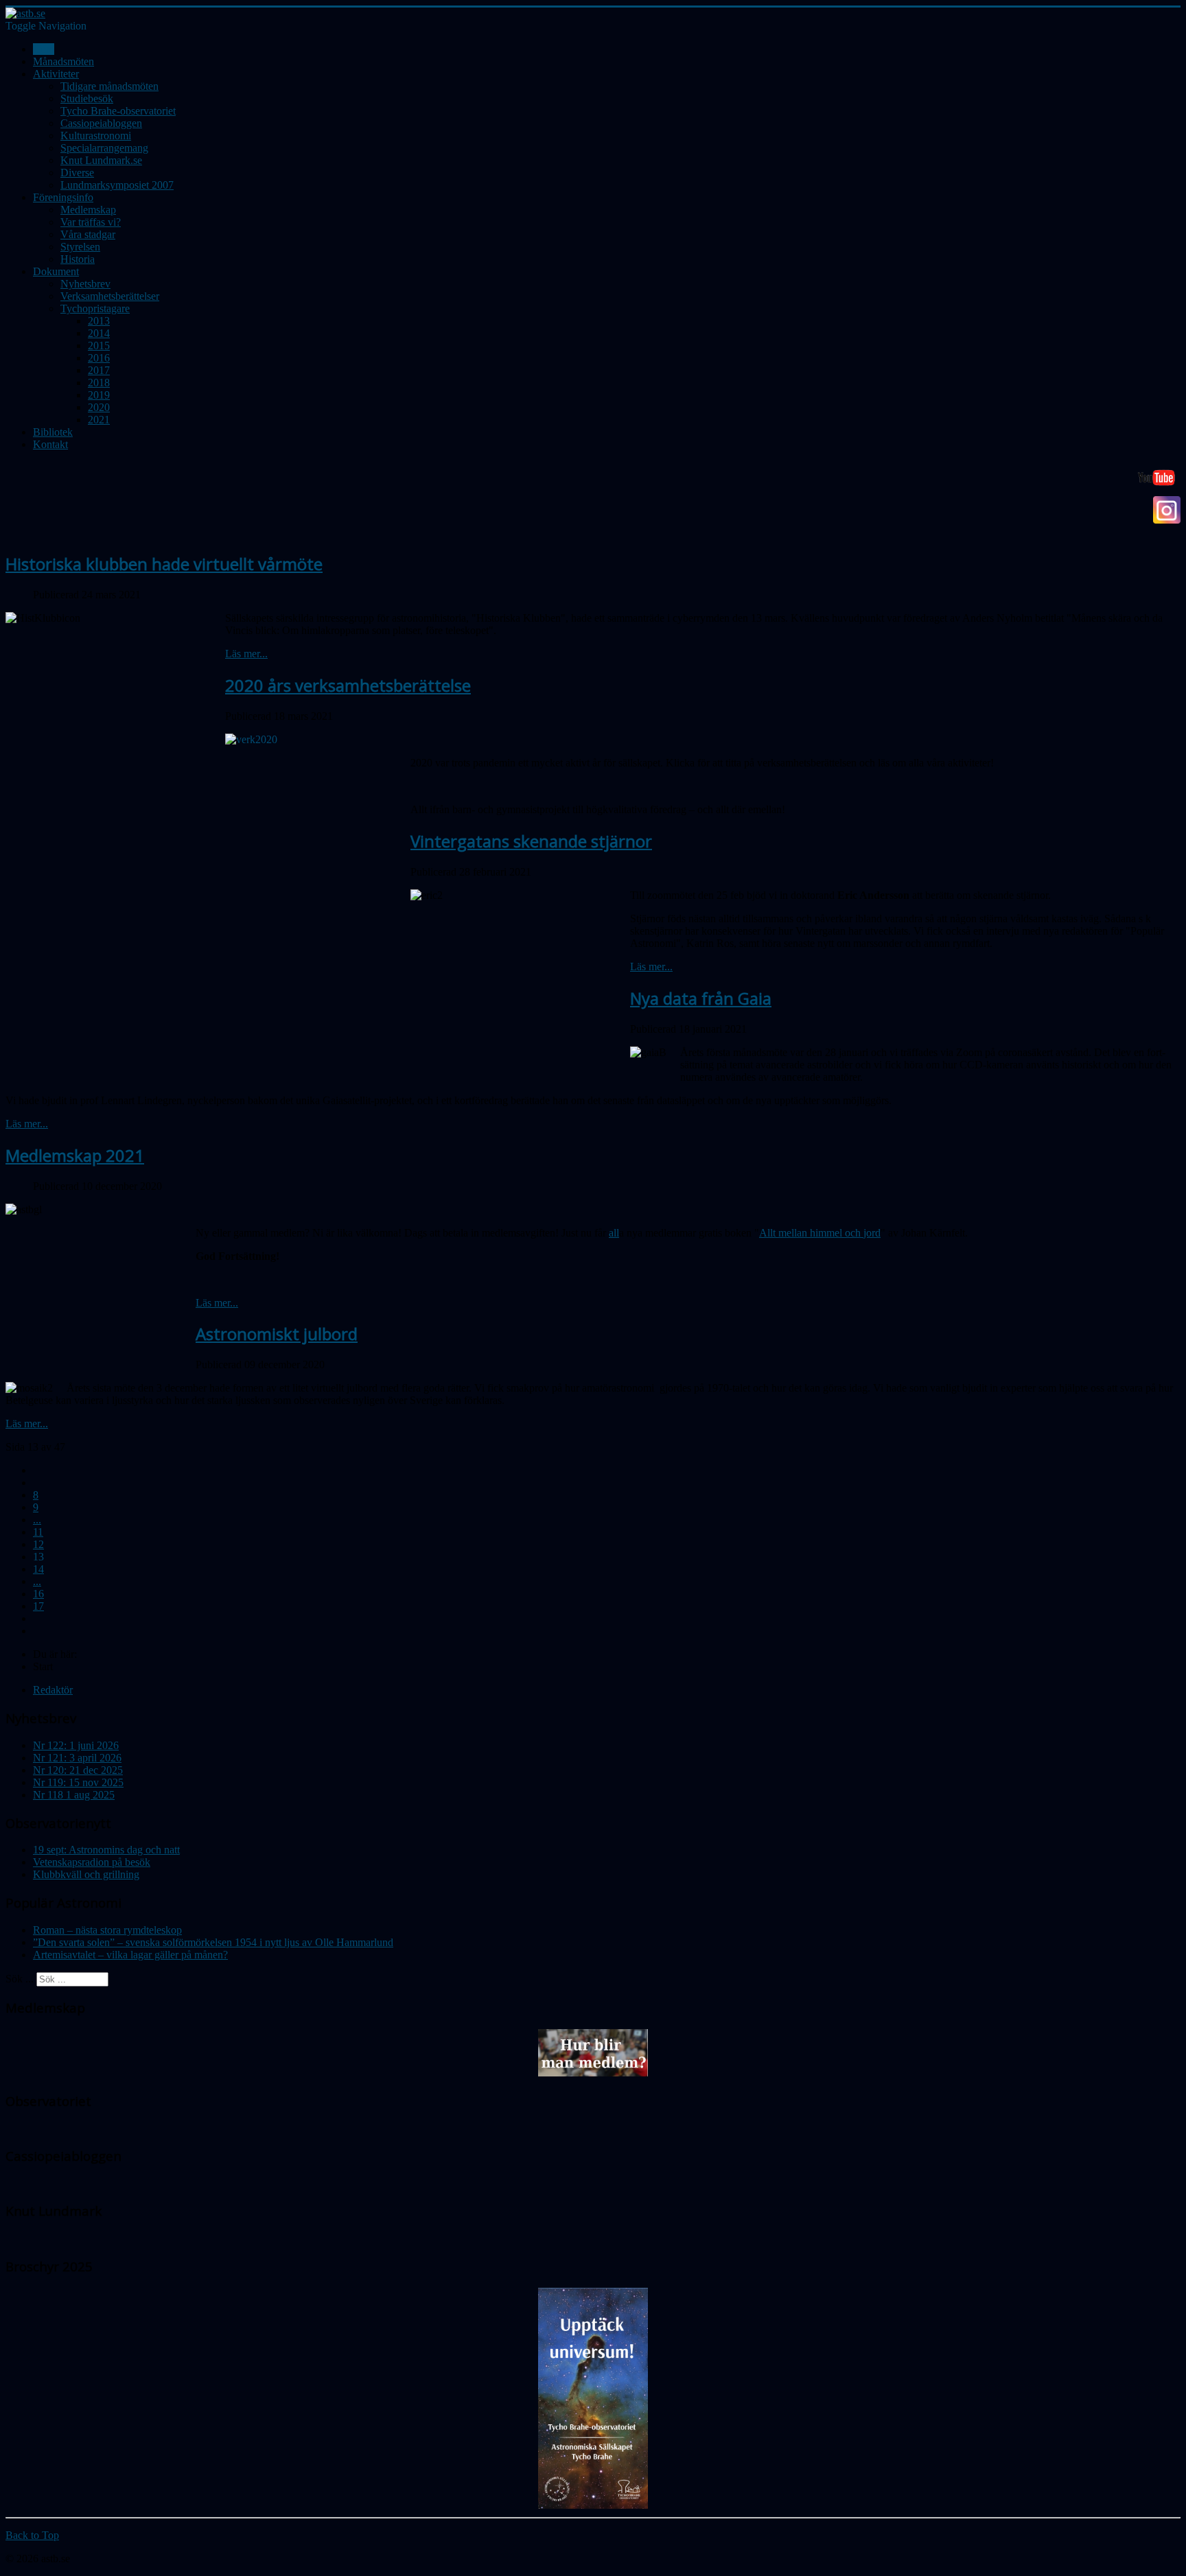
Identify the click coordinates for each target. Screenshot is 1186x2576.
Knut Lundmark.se (101, 160)
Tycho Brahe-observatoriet (118, 111)
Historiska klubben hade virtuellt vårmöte (164, 564)
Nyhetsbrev (85, 284)
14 (38, 1569)
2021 (99, 420)
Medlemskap (88, 210)
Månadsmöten (63, 61)
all (614, 1233)
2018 (99, 383)
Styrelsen (80, 247)
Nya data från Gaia (701, 998)
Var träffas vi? (91, 222)
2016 (99, 358)
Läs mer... (246, 654)
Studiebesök (87, 98)
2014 (99, 333)
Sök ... (20, 1979)
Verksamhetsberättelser (110, 296)
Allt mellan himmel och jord (820, 1233)
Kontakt (50, 444)
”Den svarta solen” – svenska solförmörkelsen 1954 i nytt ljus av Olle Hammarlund (213, 1942)
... (37, 1520)
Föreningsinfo (63, 197)
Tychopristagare (95, 308)
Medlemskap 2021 (75, 1155)
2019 (99, 395)
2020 (99, 407)
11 (38, 1532)
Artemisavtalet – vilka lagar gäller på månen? (130, 1955)
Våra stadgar (88, 234)
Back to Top (32, 2535)
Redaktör (53, 1690)
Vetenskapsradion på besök (92, 1862)
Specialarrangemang (104, 148)
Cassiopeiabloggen (101, 123)
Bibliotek (53, 432)
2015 (99, 346)
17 (38, 1606)
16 (38, 1594)
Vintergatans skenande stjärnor (531, 841)
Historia (78, 259)
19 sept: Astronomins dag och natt (106, 1850)
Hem (44, 49)
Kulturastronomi (96, 136)
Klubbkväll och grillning (86, 1874)
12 (38, 1544)
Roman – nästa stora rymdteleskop (107, 1930)
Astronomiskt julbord (277, 1334)
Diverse (77, 173)
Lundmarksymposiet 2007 (117, 185)
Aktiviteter (56, 74)
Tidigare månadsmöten (109, 86)
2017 (99, 370)
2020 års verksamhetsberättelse (348, 685)
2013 (99, 321)
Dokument (56, 271)
